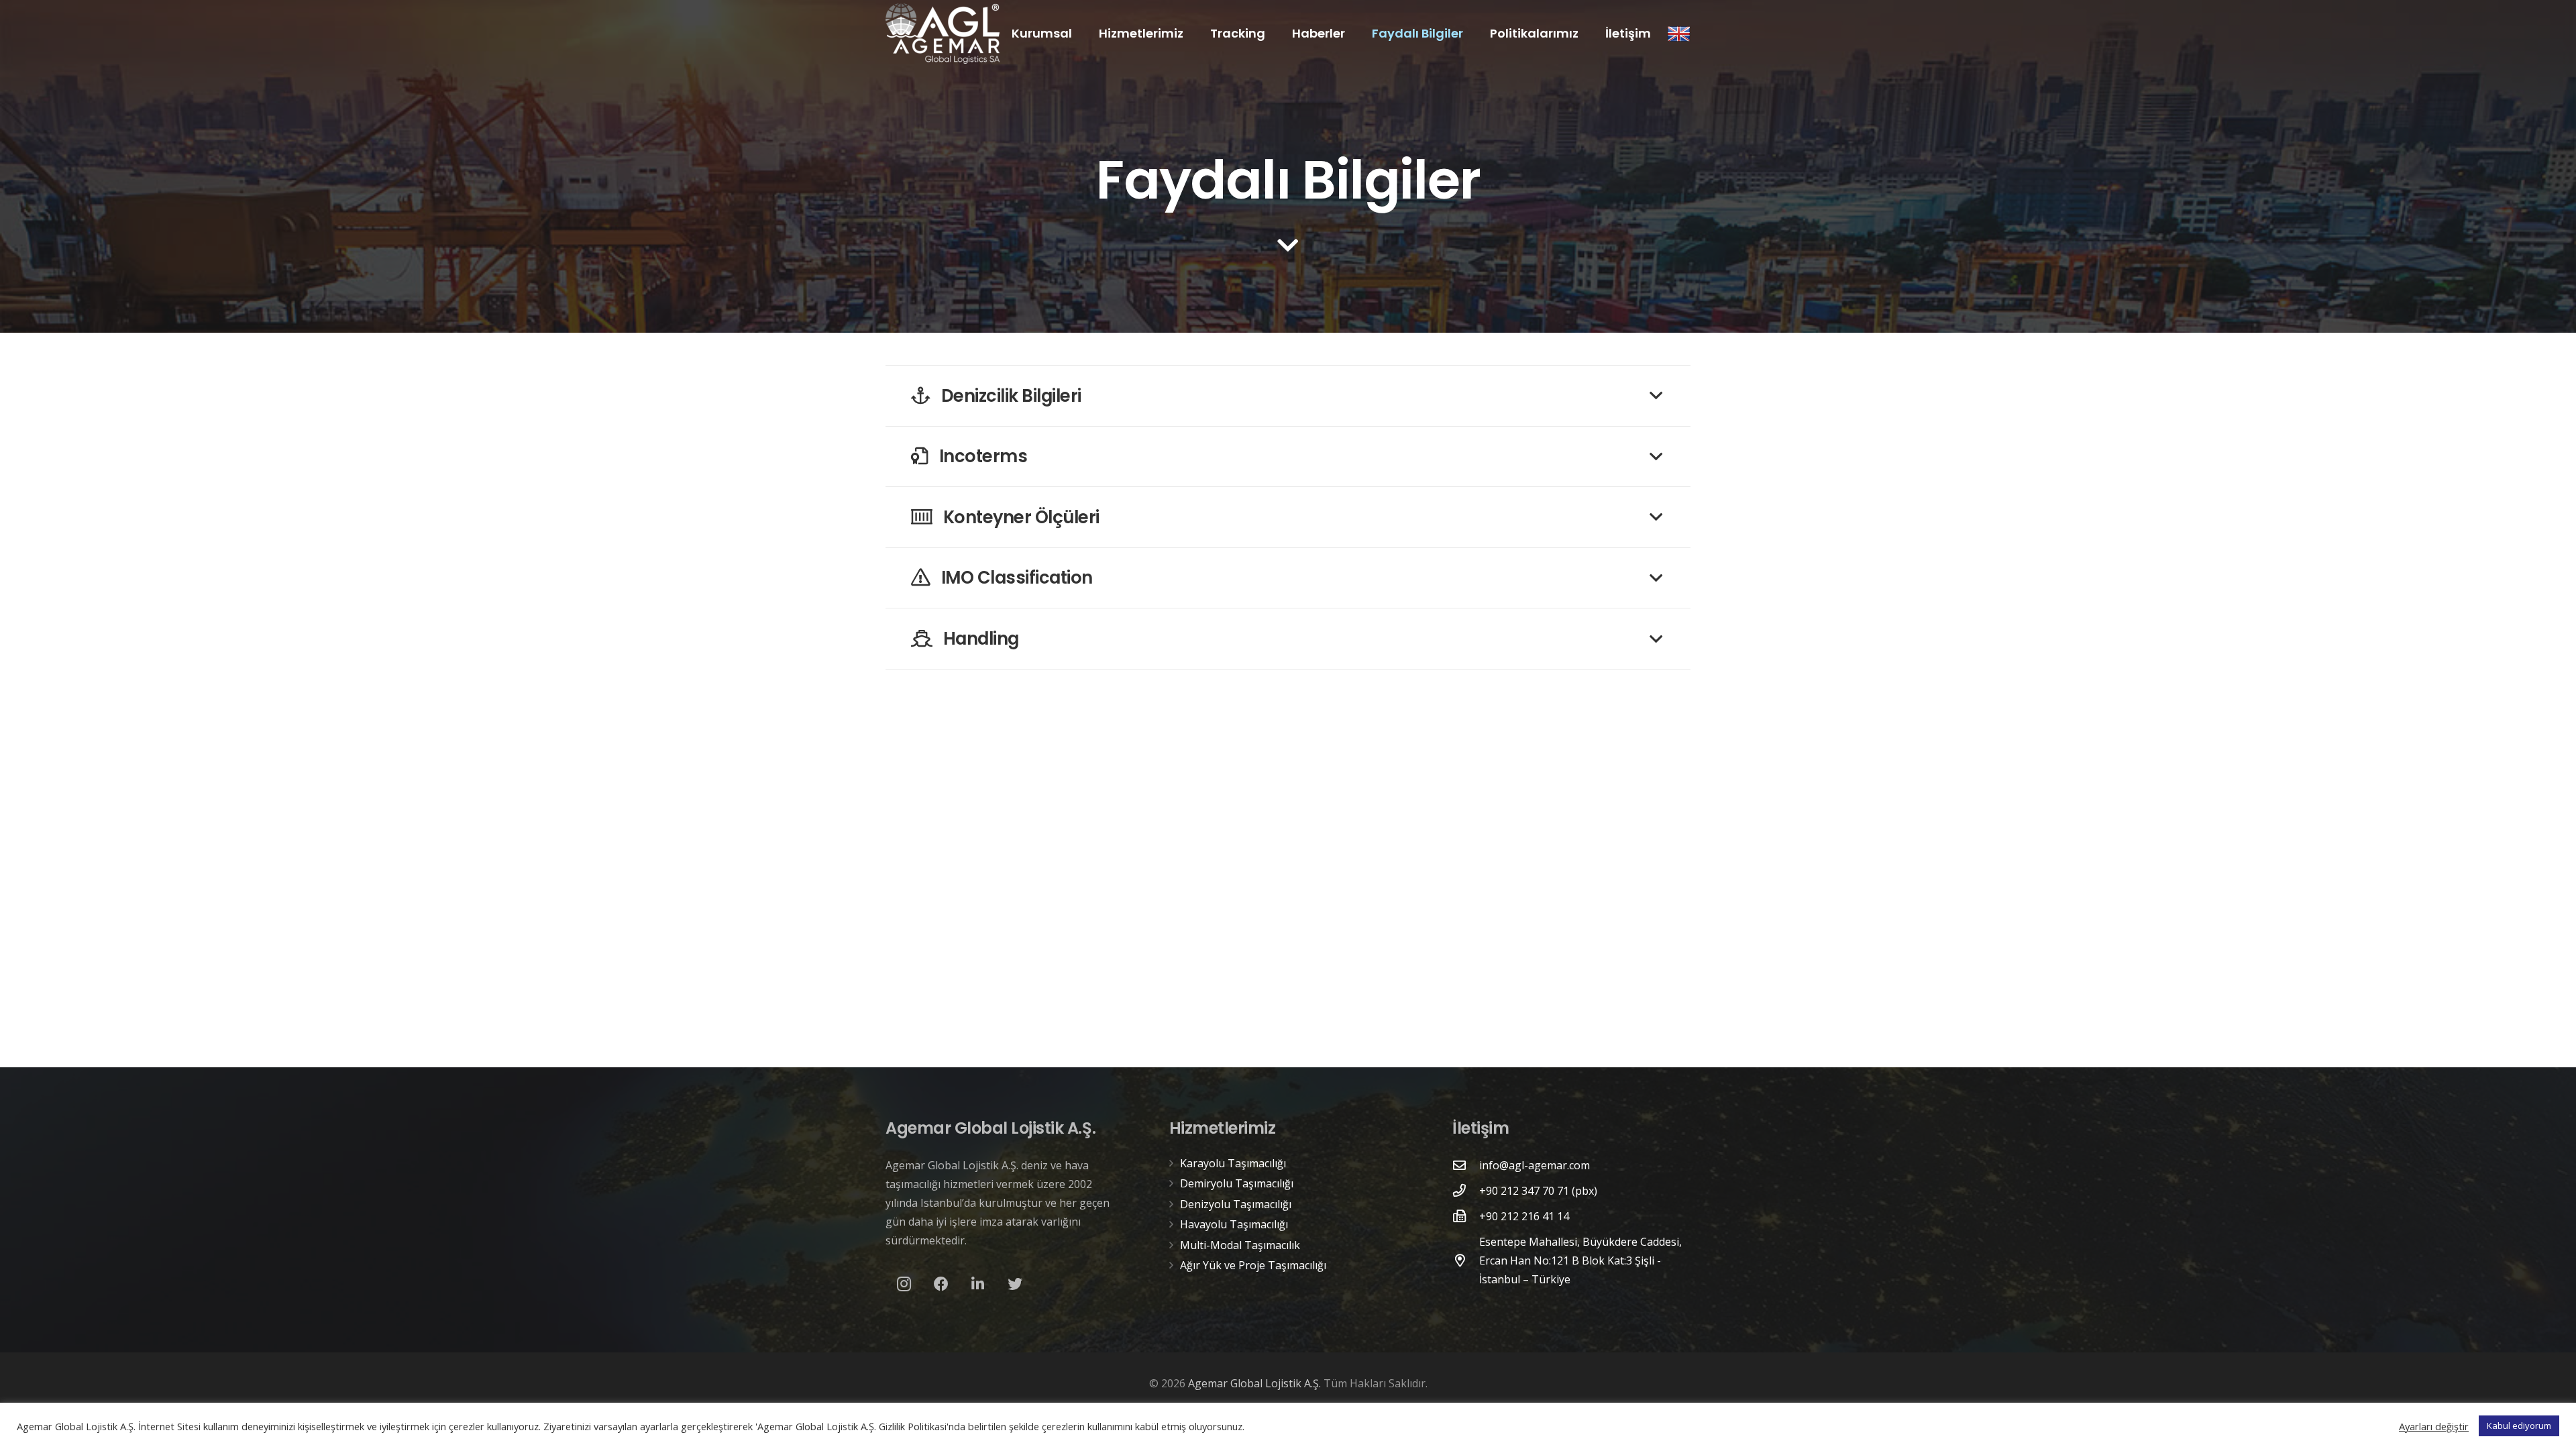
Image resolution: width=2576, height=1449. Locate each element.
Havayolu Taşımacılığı (1234, 1224)
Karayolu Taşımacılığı (1233, 1163)
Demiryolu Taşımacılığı (1237, 1183)
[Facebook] (941, 1284)
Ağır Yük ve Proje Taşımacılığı (1253, 1265)
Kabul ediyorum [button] (2519, 1426)
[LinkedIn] (978, 1284)
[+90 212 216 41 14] (1466, 1216)
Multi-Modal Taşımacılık (1240, 1245)
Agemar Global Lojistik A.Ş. (1254, 1383)
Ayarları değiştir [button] (2434, 1426)
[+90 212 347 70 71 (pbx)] (1466, 1190)
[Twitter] (1015, 1284)
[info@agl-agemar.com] (1466, 1165)
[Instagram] (904, 1284)
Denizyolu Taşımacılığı (1236, 1204)
